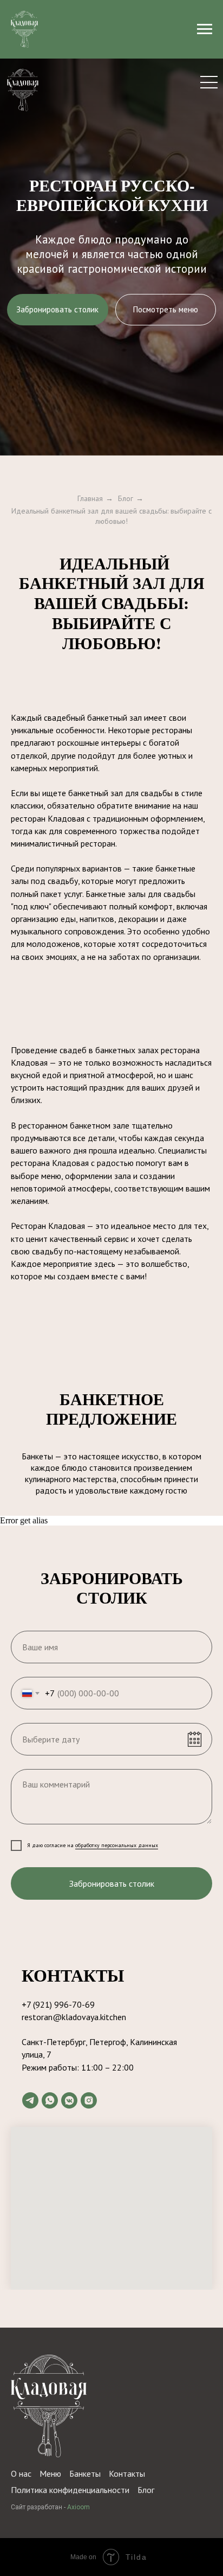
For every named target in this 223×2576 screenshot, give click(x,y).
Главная (90, 498)
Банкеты (85, 2474)
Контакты (127, 2474)
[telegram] (30, 2100)
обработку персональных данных (117, 1845)
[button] (58, 310)
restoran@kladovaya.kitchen (74, 2017)
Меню (50, 2474)
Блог (126, 498)
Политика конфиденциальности (70, 2490)
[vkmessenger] (69, 2100)
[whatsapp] (50, 2100)
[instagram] (89, 2100)
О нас (21, 2474)
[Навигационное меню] (205, 29)
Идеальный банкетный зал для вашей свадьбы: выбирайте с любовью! (111, 516)
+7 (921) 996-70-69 (58, 2004)
